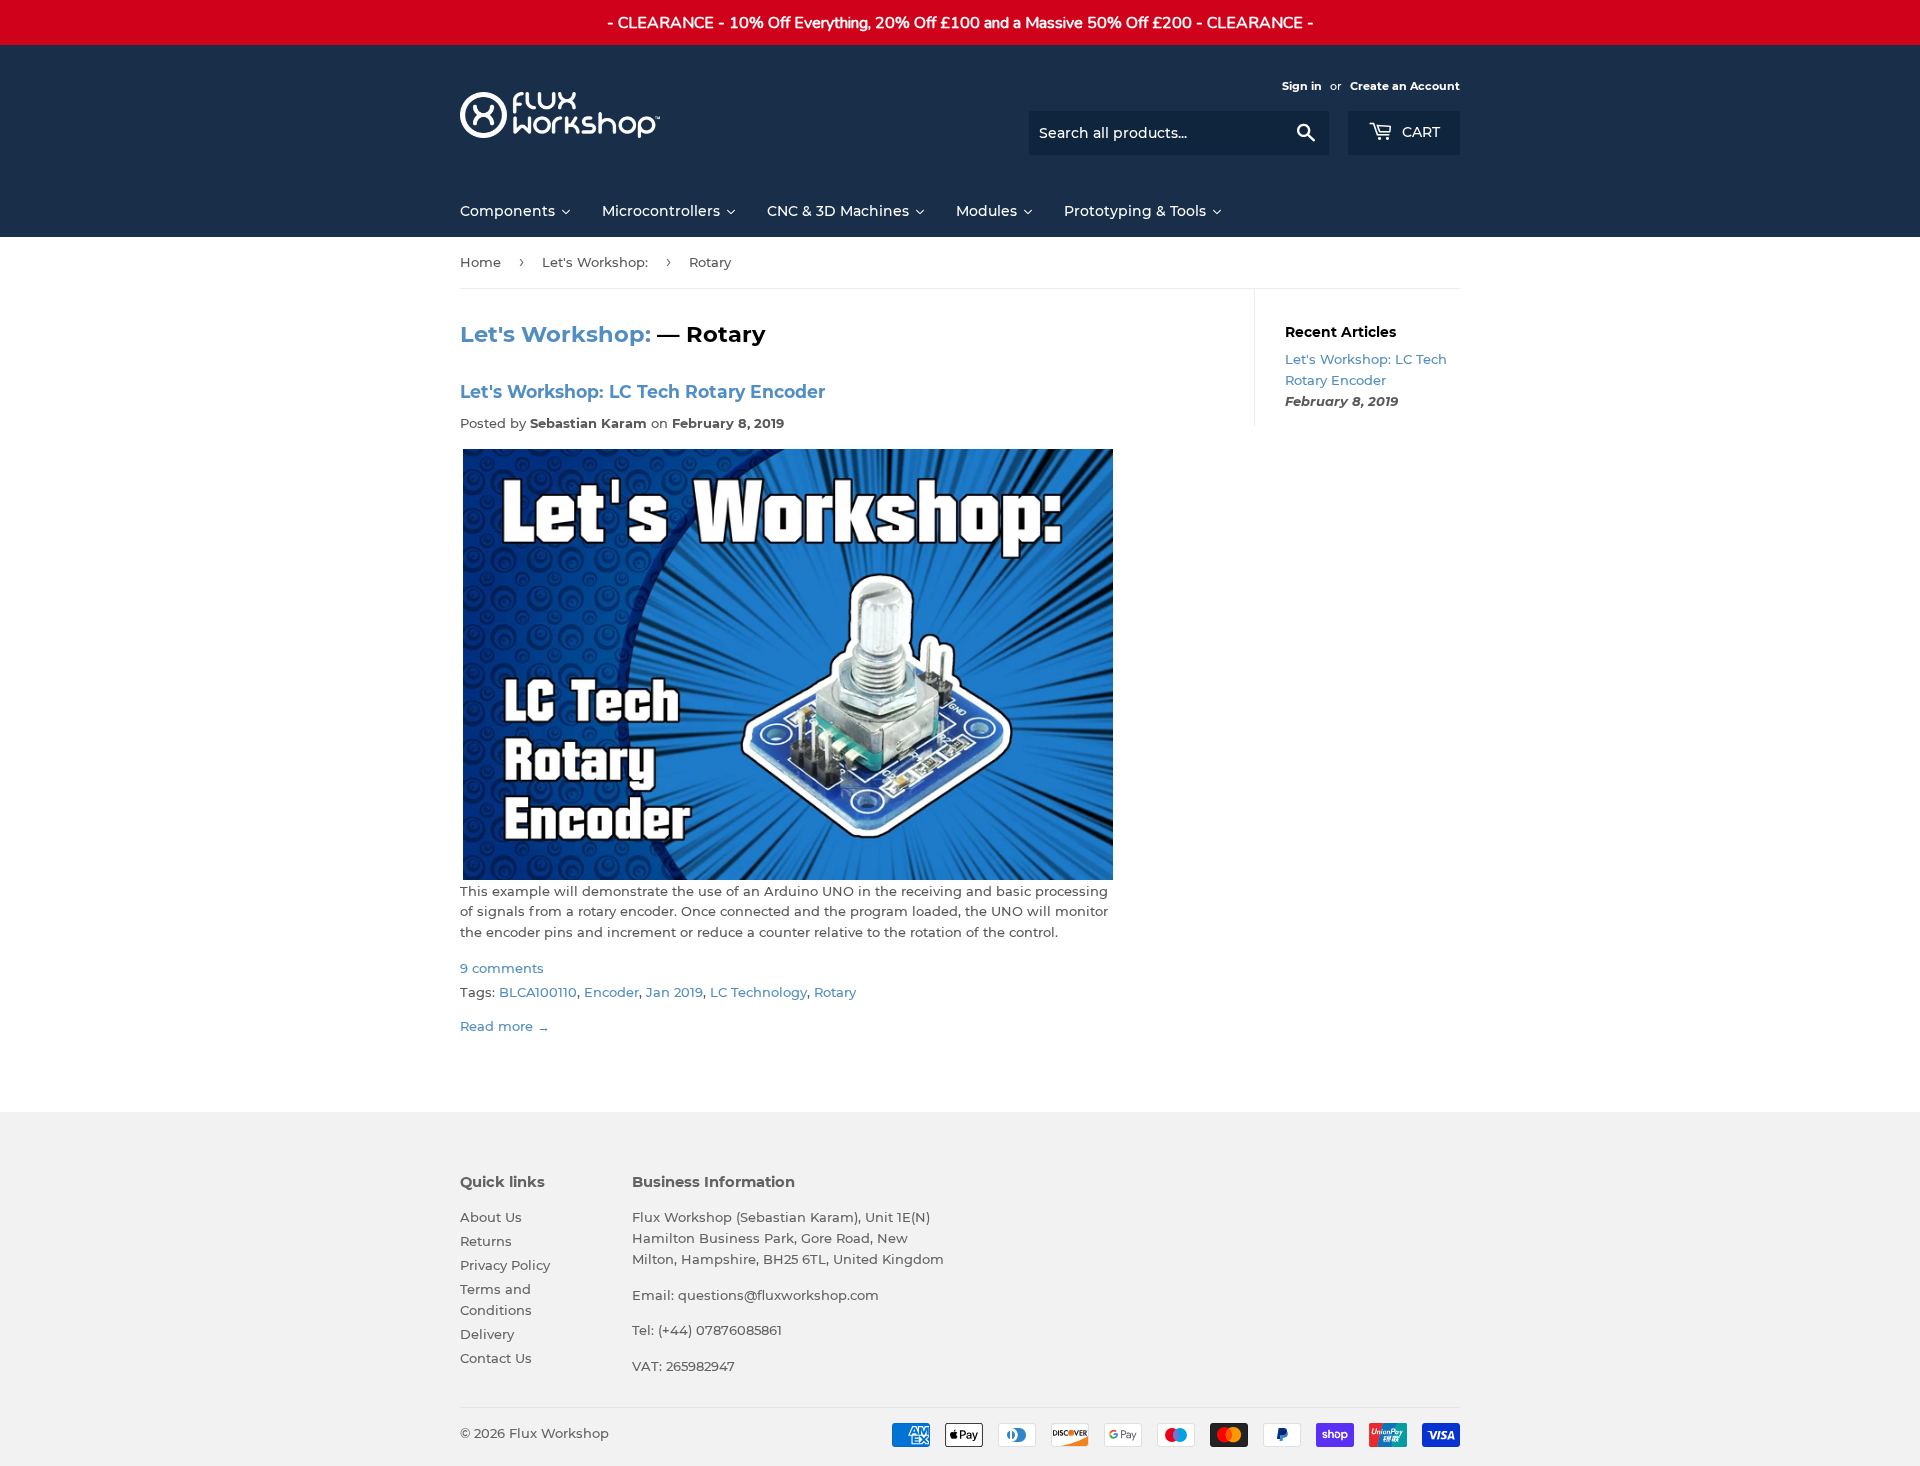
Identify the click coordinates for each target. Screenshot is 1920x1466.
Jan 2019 (674, 992)
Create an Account (1405, 86)
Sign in (1302, 86)
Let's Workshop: (595, 262)
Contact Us (496, 1358)
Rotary (835, 992)
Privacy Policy (505, 1265)
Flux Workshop (559, 1433)
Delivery (487, 1334)
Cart (1419, 132)
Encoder (611, 992)
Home (480, 262)
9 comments (502, 968)
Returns (486, 1241)
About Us (491, 1217)
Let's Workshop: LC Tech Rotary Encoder (642, 391)
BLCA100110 (538, 992)
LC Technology (758, 992)
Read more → (505, 1026)
